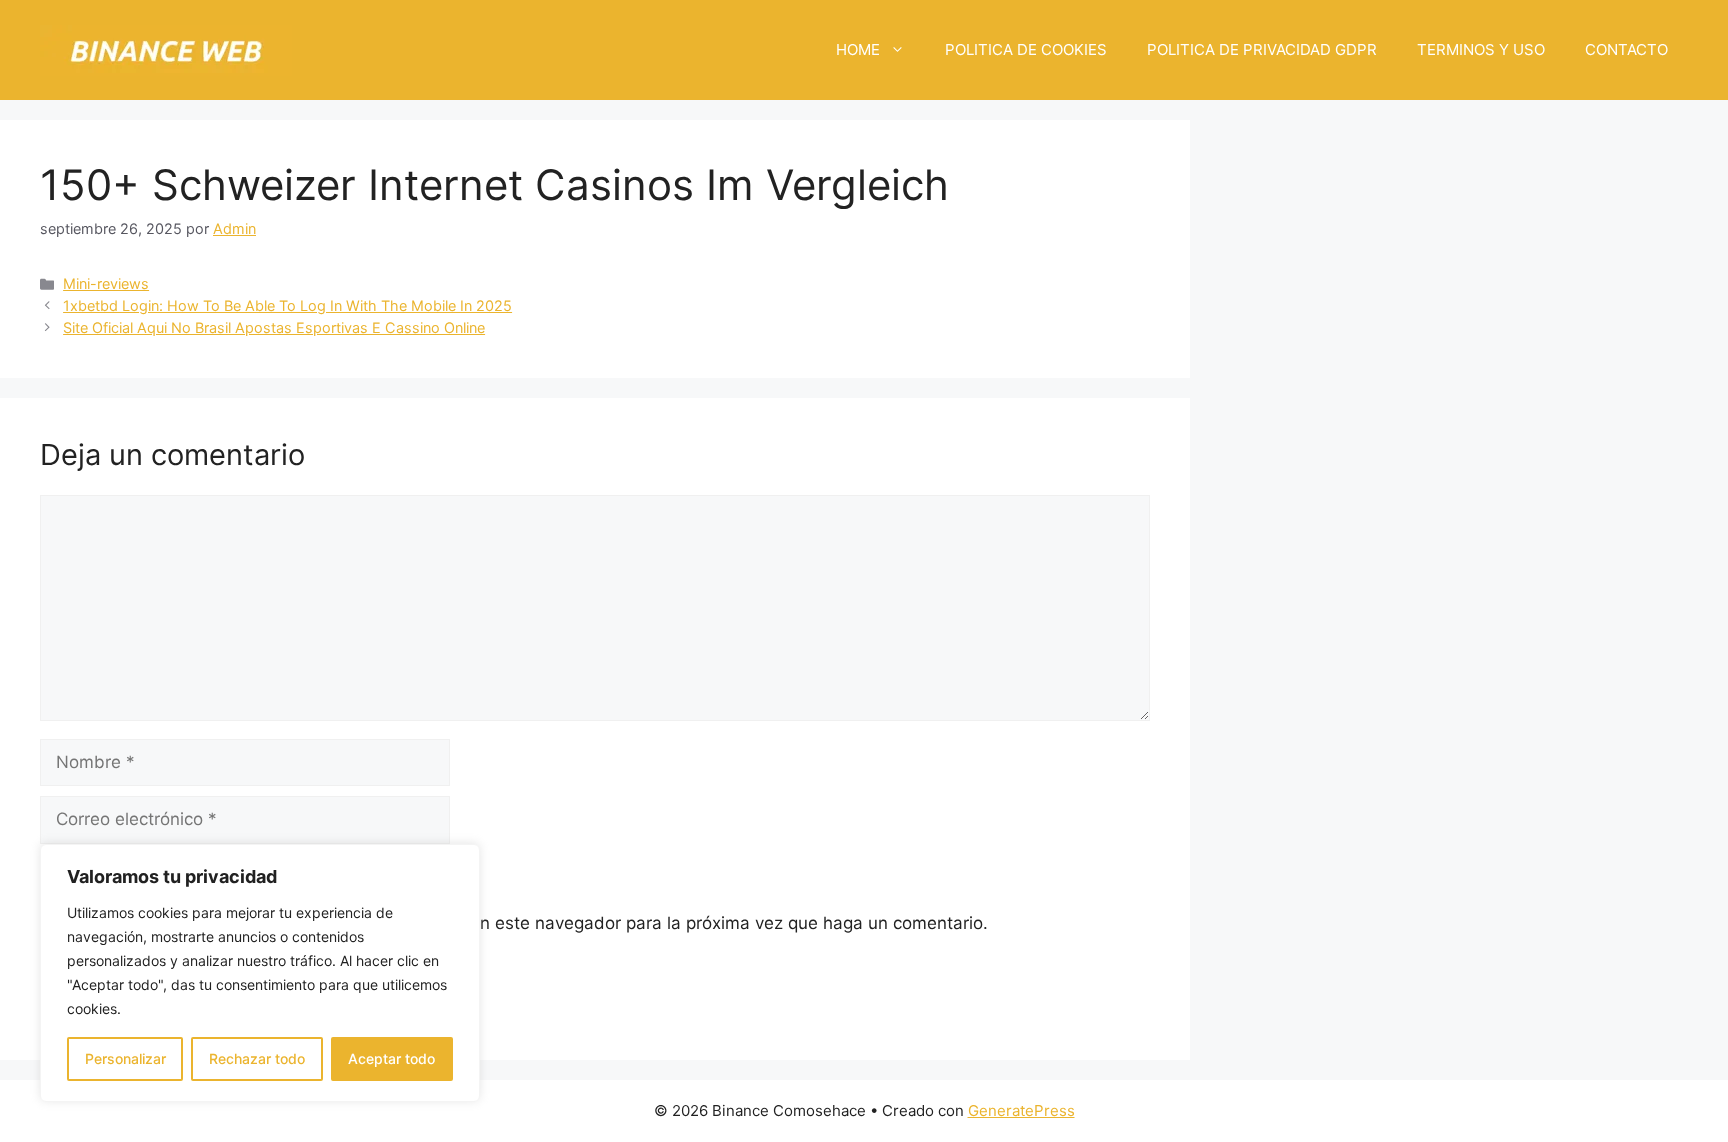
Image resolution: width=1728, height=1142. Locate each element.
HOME (858, 49)
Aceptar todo (391, 1058)
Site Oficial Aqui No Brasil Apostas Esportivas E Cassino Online (274, 327)
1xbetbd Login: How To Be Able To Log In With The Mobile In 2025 (287, 305)
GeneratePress (1021, 1110)
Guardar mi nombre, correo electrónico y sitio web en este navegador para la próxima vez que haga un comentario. (525, 923)
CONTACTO (1626, 49)
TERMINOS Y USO (1481, 49)
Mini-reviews (106, 283)
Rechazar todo (257, 1058)
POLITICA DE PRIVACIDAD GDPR (1262, 49)
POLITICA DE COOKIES (1026, 49)
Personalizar (125, 1058)
